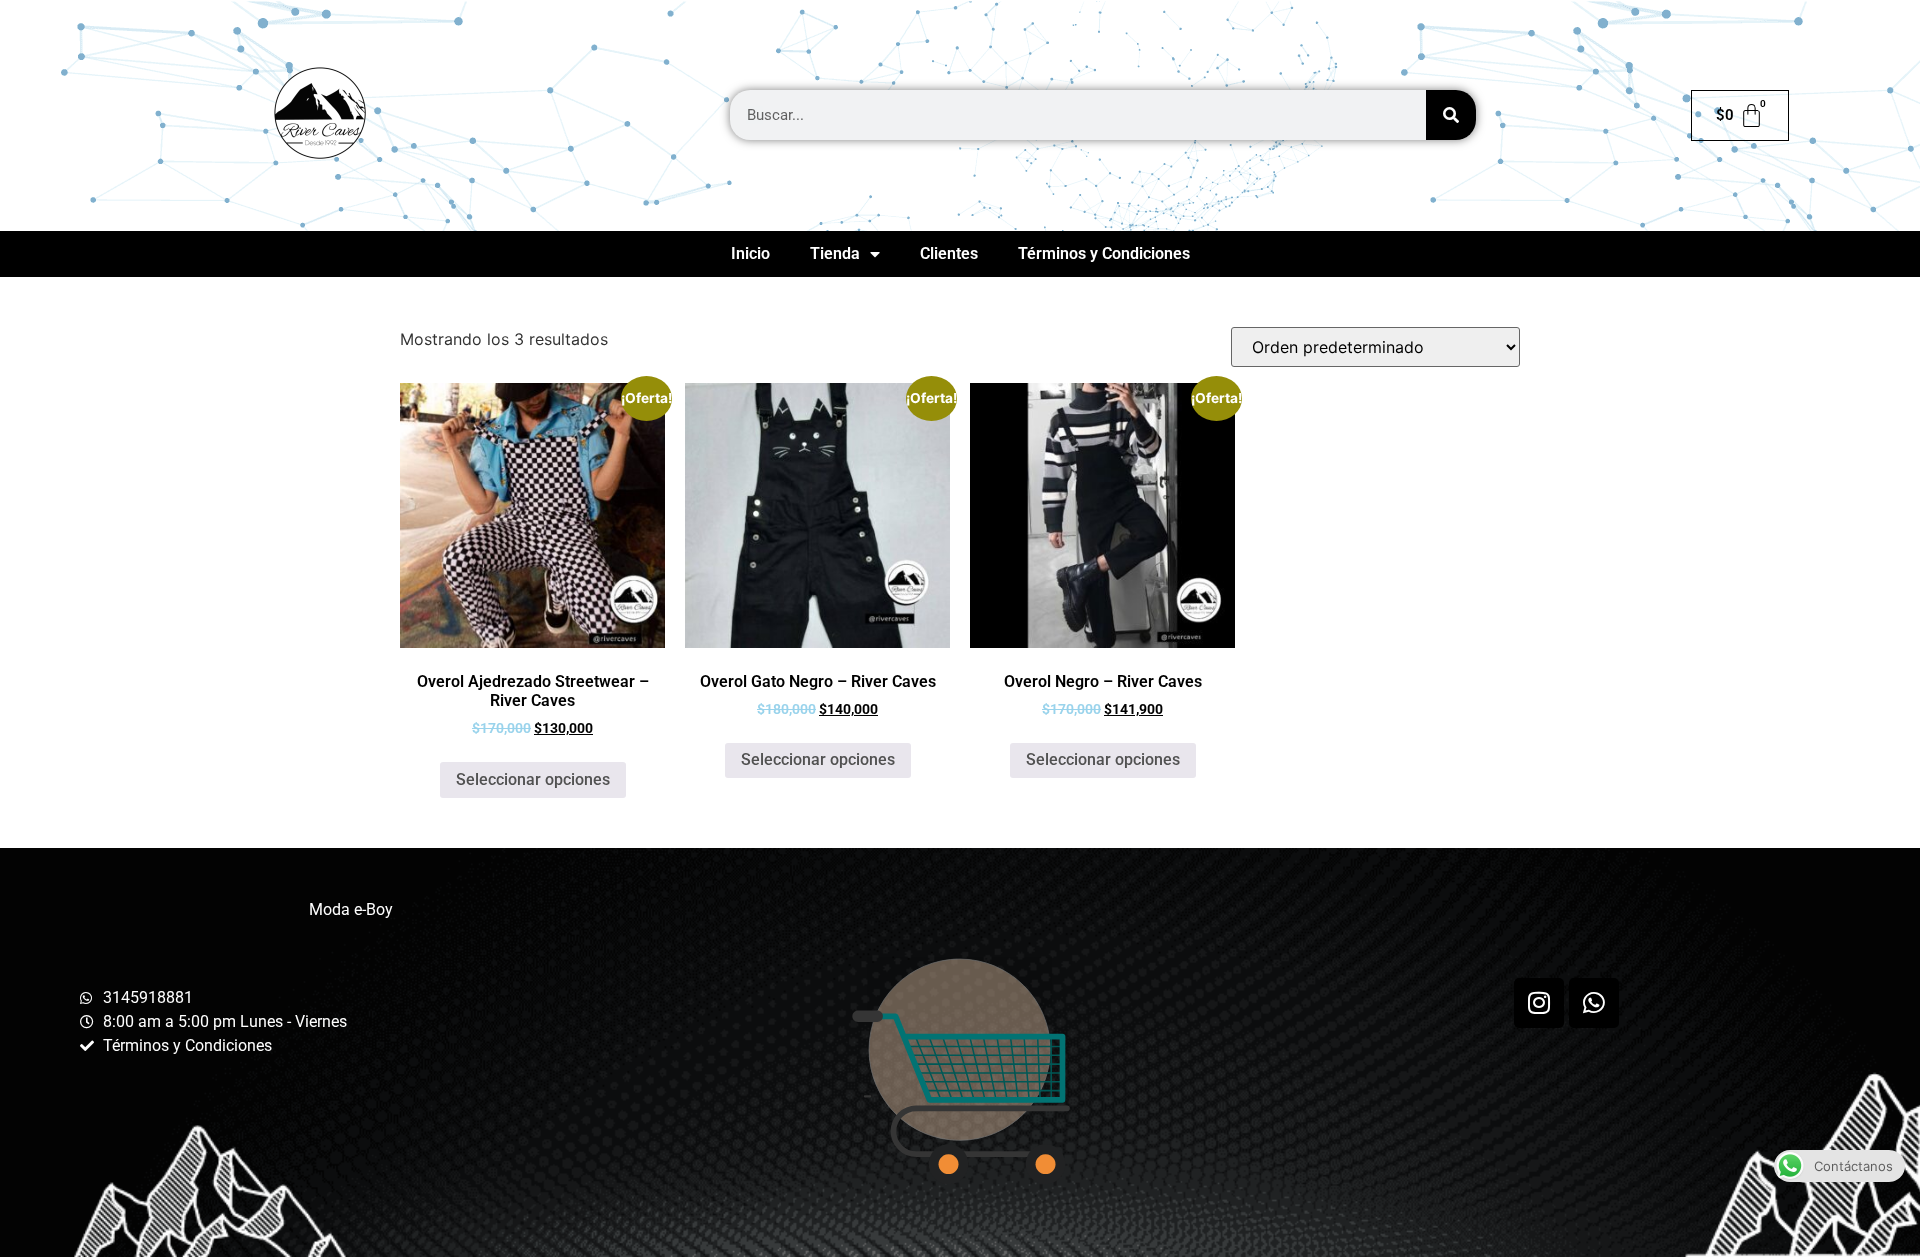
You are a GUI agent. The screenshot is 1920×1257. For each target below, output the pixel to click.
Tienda (835, 253)
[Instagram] (1539, 1003)
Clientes (949, 253)
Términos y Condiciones (1104, 253)
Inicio (750, 253)
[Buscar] (1451, 115)
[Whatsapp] (1594, 1003)
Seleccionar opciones (533, 779)
